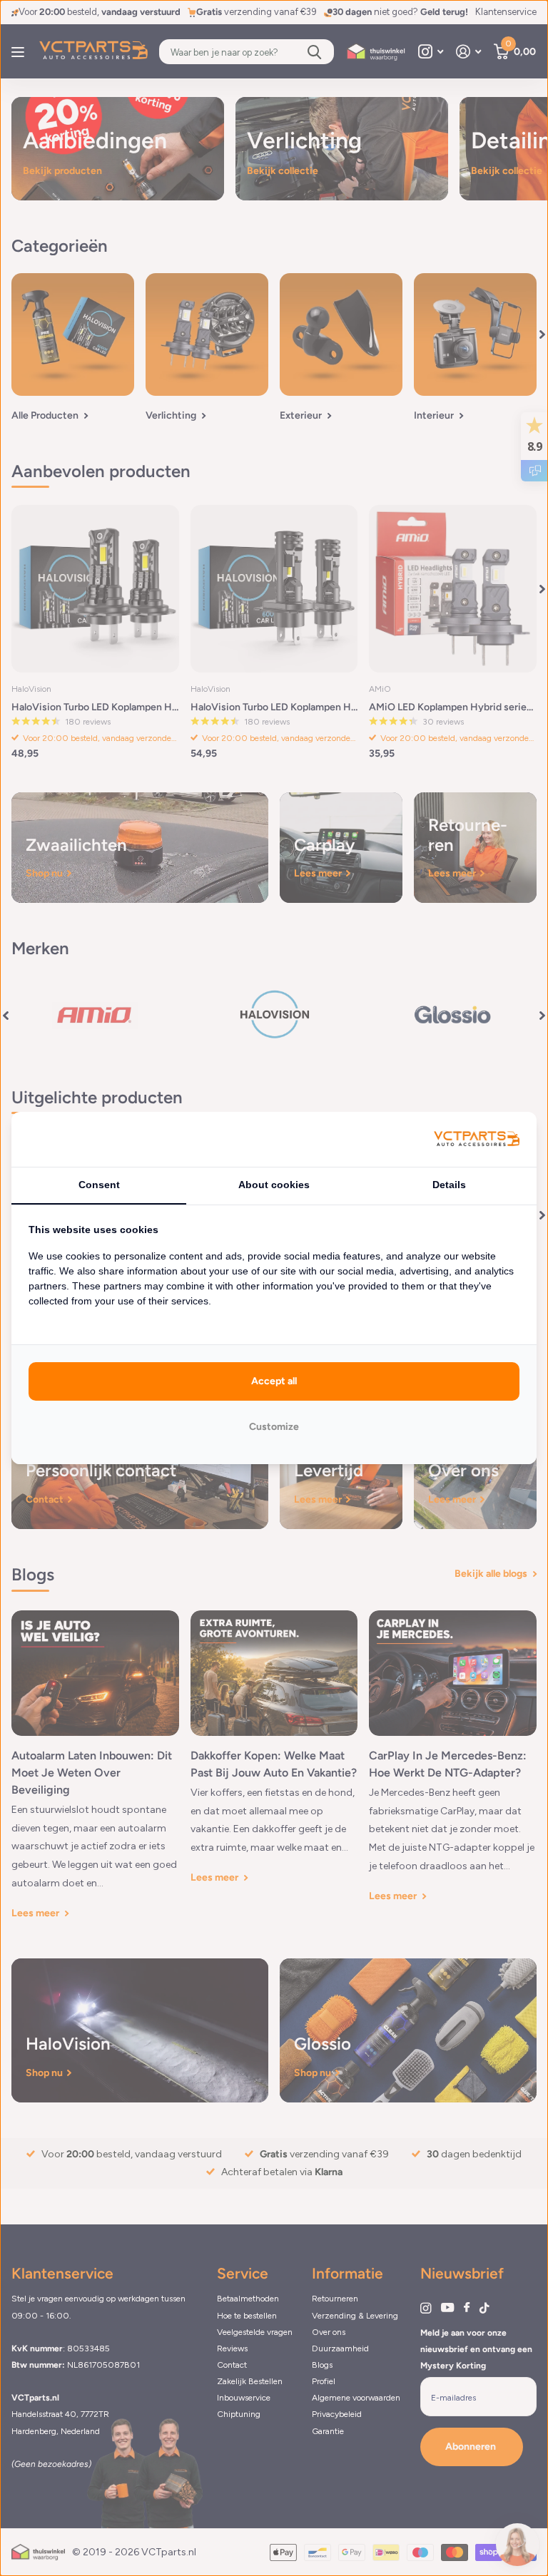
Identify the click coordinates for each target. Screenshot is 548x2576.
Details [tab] (449, 1185)
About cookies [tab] (274, 1185)
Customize (274, 1427)
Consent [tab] (99, 1185)
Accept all (274, 1381)
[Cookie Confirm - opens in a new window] (477, 1139)
